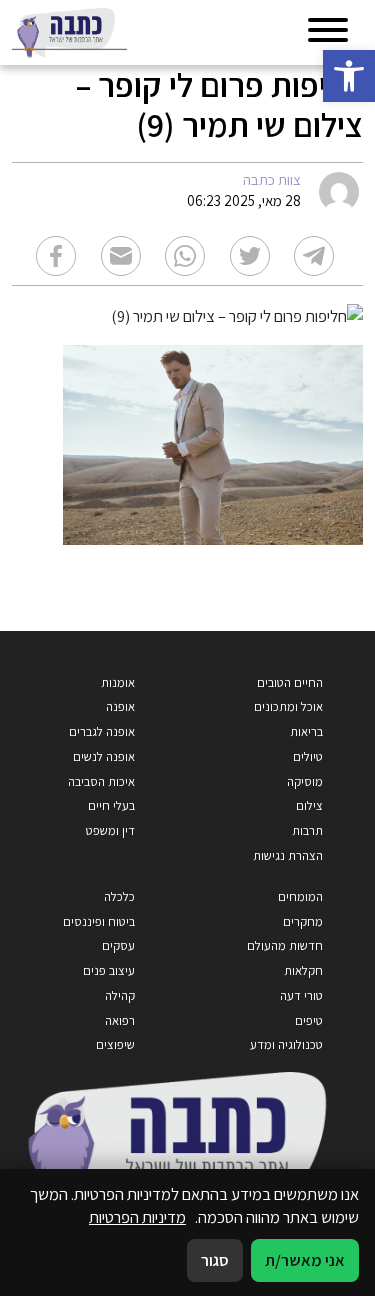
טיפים (309, 1020)
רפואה (120, 1020)
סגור (215, 1260)
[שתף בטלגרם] (314, 256)
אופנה (120, 706)
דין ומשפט (110, 830)
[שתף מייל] (121, 256)
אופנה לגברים (102, 731)
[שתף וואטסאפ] (185, 256)
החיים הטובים (290, 682)
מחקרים (303, 921)
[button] (349, 76)
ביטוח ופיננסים (99, 921)
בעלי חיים (111, 805)
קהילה (120, 995)
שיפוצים (115, 1044)
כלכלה (119, 896)
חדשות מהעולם (285, 945)
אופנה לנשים (104, 756)
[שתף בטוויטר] (250, 256)
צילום (309, 805)
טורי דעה (301, 995)
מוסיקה (305, 781)
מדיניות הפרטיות (137, 1217)
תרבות (307, 830)
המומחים (300, 896)
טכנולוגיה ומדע (286, 1044)
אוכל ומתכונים (288, 706)
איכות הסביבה (101, 781)
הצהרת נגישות (288, 855)
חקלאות (303, 970)
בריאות (306, 731)
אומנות (118, 682)
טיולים (308, 756)
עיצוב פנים (109, 970)
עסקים (118, 945)
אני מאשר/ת (305, 1260)
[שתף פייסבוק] (56, 256)
